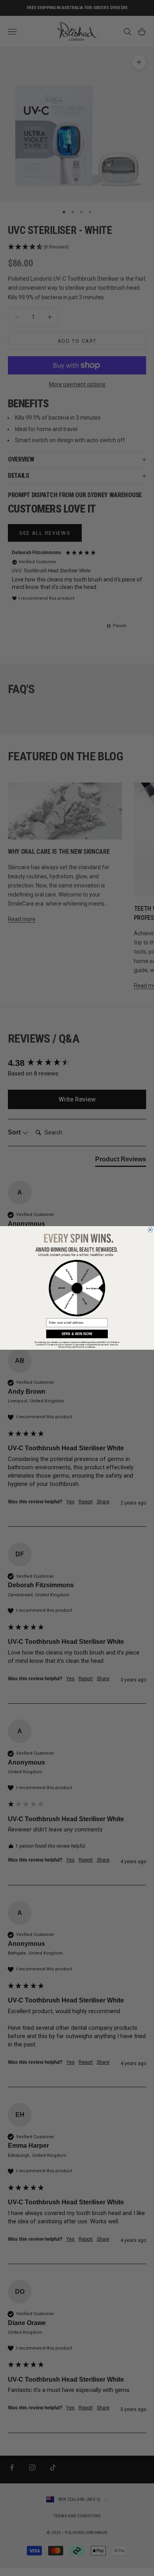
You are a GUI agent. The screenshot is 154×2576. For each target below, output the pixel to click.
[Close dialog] (150, 1230)
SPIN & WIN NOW (77, 1334)
